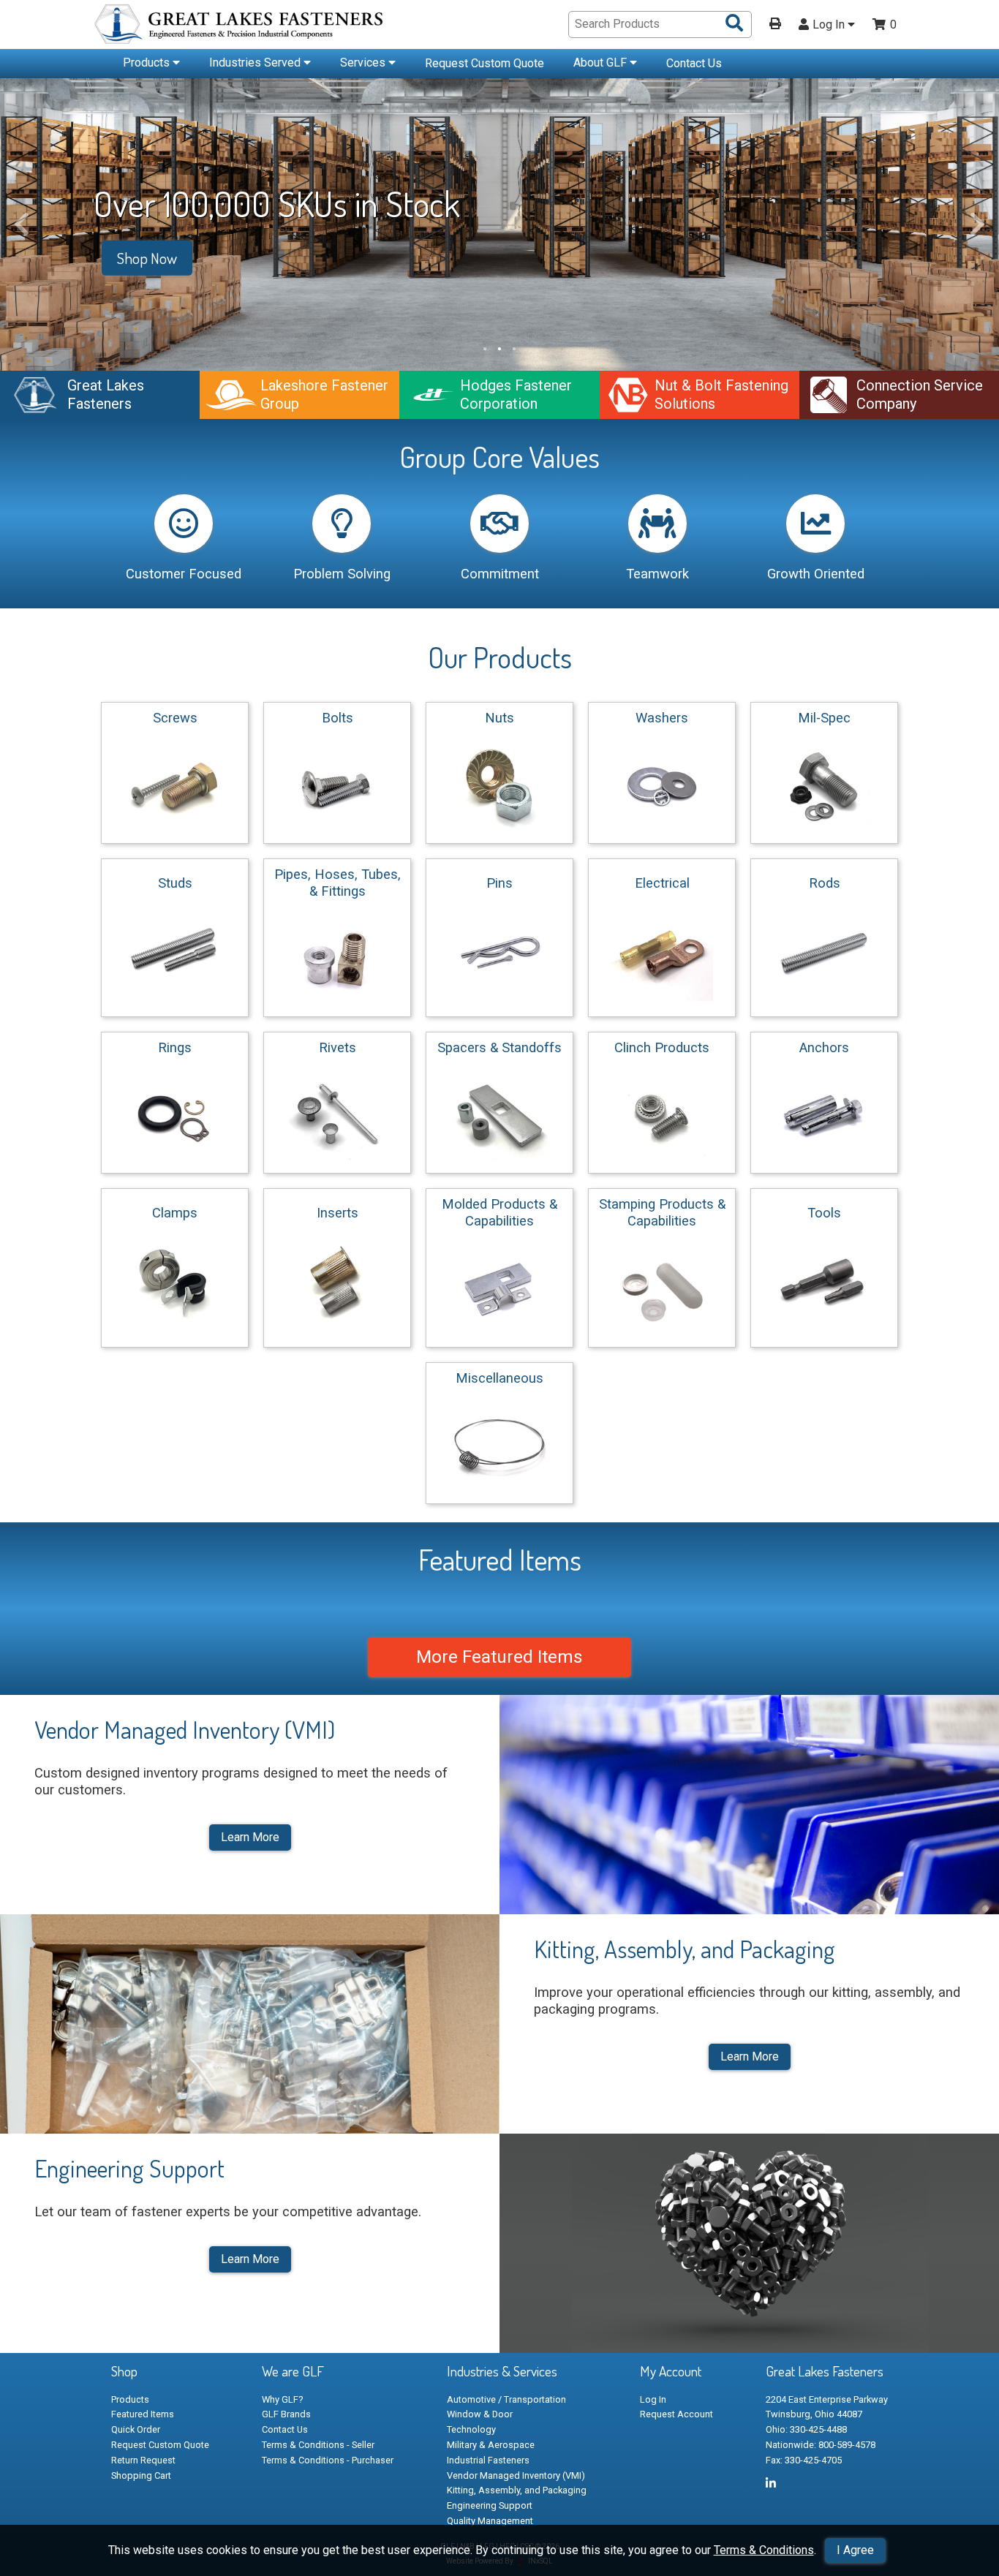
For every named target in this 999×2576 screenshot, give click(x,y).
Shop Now (147, 258)
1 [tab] (485, 349)
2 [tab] (499, 349)
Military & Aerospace (491, 2445)
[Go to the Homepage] (240, 26)
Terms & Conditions (764, 2550)
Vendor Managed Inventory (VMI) (516, 2475)
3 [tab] (514, 349)
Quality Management (490, 2521)
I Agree (855, 2550)
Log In (830, 25)
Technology (471, 2429)
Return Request (143, 2460)
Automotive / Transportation (506, 2399)
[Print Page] (775, 25)
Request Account (676, 2414)
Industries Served (256, 63)
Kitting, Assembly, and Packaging (517, 2490)
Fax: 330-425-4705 (804, 2460)
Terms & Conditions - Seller (318, 2445)
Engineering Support (490, 2505)
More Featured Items (499, 1657)
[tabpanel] (499, 224)
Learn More (250, 1837)
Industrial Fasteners (488, 2460)
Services (364, 63)
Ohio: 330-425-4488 (806, 2429)
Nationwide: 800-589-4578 (821, 2445)
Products (148, 63)
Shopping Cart (141, 2475)
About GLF (602, 63)
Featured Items (143, 2414)
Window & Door (480, 2414)
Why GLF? (282, 2399)
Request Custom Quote (485, 63)
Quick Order (136, 2429)
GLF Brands (286, 2414)
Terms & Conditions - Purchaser (328, 2460)
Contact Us (694, 63)
